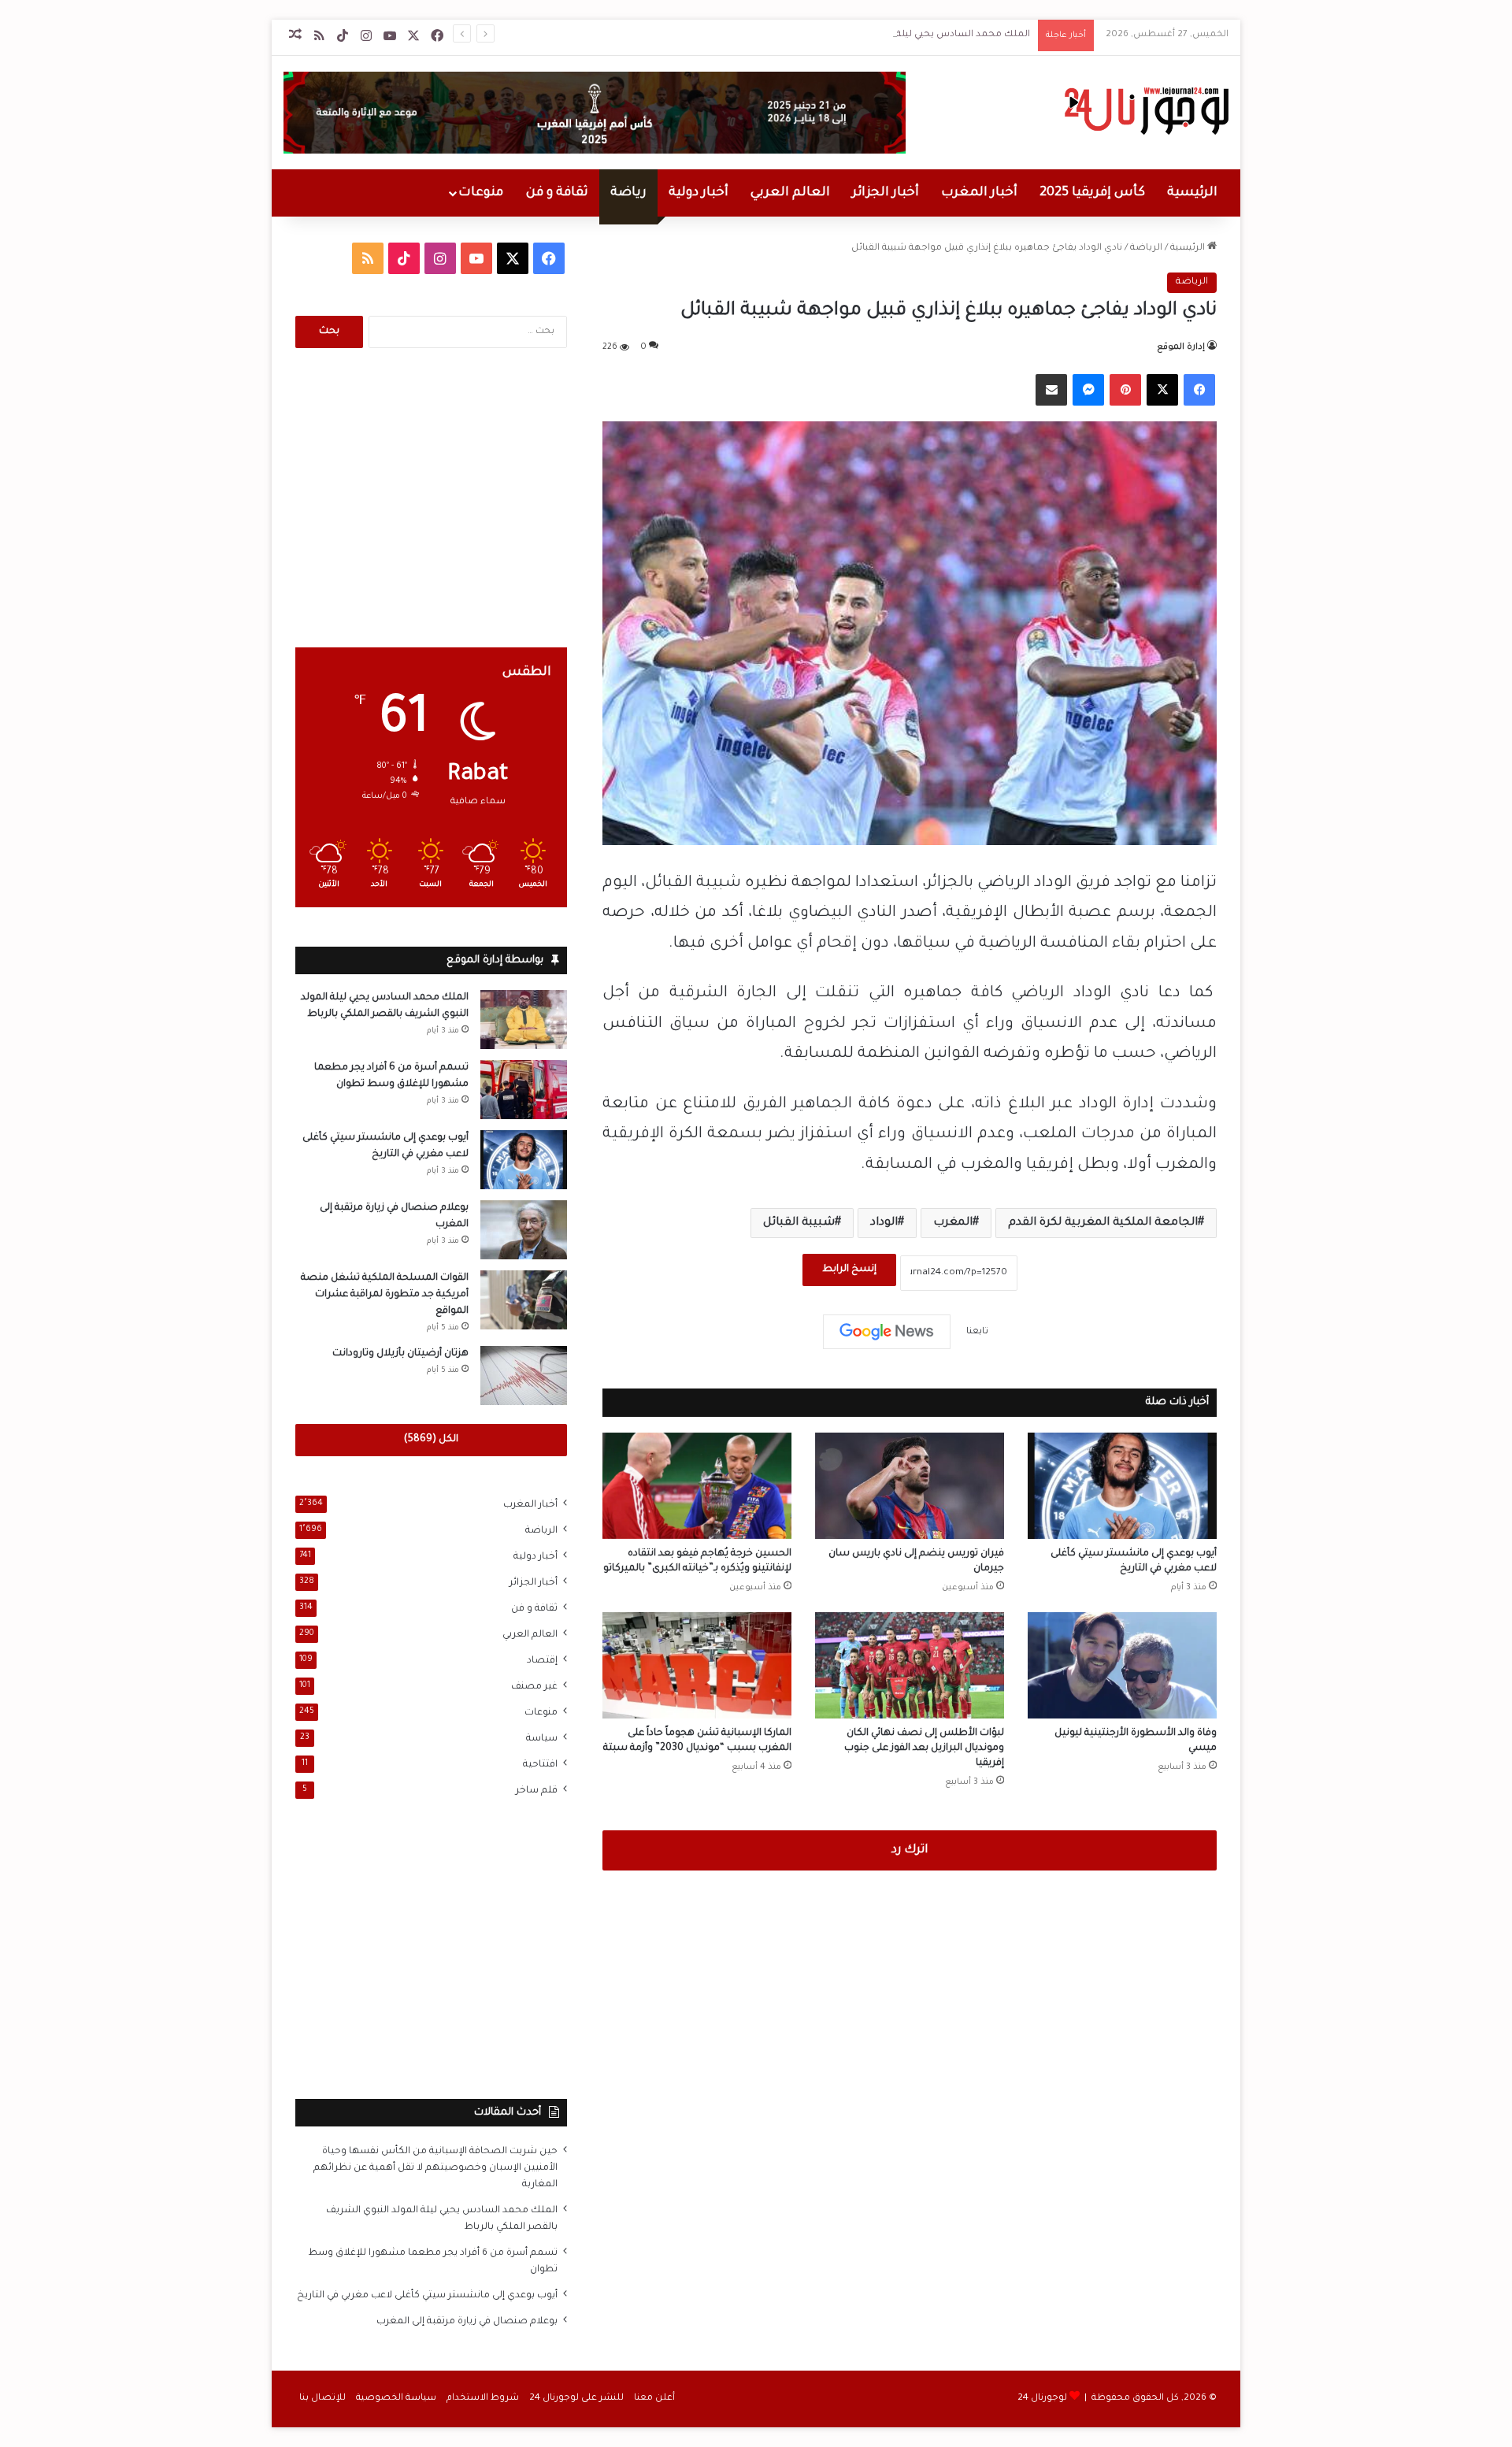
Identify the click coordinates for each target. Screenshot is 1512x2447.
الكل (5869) (431, 1440)
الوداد (884, 1223)
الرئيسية (1192, 193)
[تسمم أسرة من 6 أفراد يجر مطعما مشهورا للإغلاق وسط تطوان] (524, 1090)
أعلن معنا (654, 2399)
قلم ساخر (537, 1791)
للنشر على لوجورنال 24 (576, 2399)
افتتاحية (540, 1765)
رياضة (628, 193)
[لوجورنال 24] (1145, 111)
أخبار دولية (699, 193)
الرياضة (1146, 248)
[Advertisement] (431, 498)
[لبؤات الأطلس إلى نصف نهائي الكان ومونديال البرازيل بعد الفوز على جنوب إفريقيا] (910, 1665)
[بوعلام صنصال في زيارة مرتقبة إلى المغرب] (524, 1230)
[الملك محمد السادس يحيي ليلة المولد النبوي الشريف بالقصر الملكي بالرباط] (524, 1020)
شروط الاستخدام (483, 2399)
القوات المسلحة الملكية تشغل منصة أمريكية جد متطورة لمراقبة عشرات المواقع (385, 1295)
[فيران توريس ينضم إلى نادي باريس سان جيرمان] (910, 1486)
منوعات (481, 193)
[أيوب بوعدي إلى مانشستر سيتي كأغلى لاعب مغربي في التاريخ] (1122, 1486)
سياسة (542, 1739)
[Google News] (887, 1332)
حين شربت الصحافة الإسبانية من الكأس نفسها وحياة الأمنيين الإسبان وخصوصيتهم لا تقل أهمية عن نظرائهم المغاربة (435, 2168)
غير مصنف (534, 1687)
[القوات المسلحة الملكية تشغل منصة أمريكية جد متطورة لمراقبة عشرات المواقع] (524, 1300)
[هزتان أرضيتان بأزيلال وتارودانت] (524, 1376)
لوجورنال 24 (1042, 2399)
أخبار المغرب (979, 193)
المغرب (953, 1223)
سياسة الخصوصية (396, 2399)
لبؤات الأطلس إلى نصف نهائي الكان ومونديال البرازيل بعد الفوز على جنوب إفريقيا (924, 1748)
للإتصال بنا (322, 2399)
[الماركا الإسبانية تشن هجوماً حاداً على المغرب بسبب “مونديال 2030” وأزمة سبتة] (697, 1665)
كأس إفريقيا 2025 (1092, 193)
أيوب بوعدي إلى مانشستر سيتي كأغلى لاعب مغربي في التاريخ (427, 2296)
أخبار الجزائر (886, 193)
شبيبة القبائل (799, 1223)
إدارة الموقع (1181, 347)
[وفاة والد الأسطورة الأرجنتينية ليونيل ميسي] (1122, 1665)
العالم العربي (790, 193)
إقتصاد (542, 1661)
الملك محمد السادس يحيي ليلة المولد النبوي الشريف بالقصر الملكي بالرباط (870, 35)
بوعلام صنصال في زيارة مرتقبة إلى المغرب (467, 2322)
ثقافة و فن (557, 193)
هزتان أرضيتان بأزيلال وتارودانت (400, 1354)
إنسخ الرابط (849, 1270)
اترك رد (910, 1850)
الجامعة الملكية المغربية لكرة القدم (1103, 1223)
